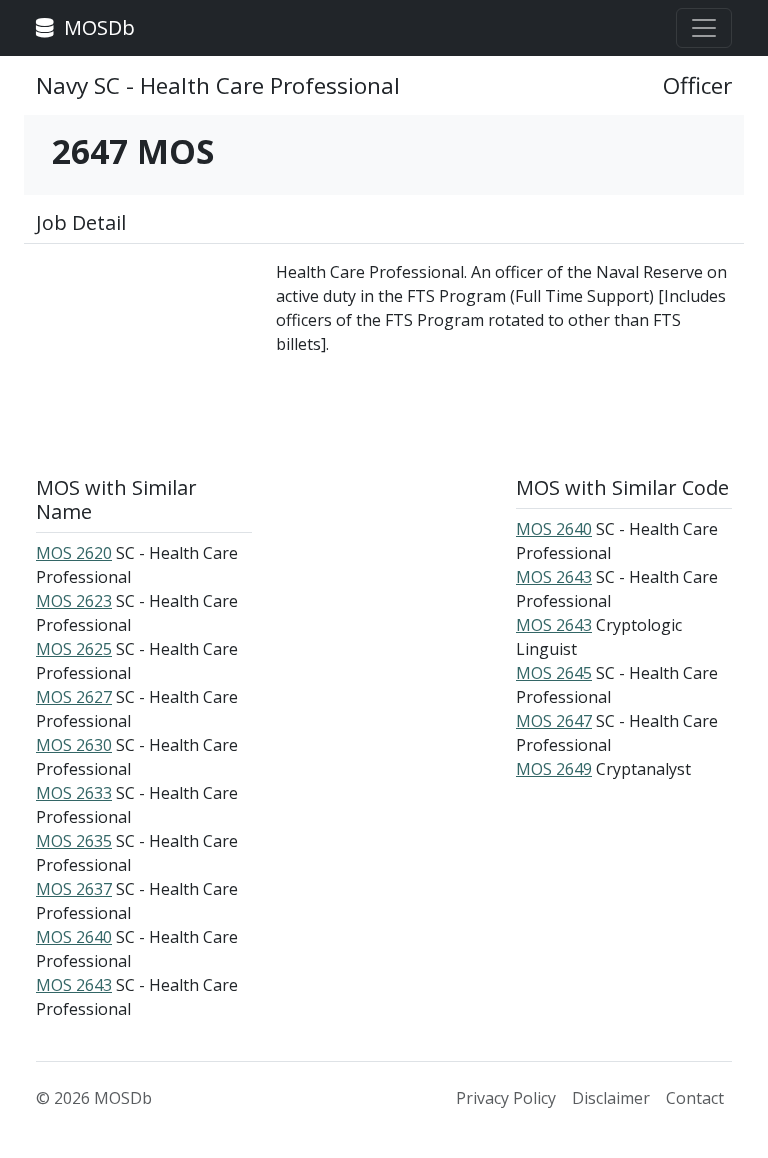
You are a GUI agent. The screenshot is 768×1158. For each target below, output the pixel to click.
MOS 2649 (554, 769)
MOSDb (97, 27)
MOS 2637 (74, 889)
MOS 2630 (74, 745)
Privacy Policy (506, 1098)
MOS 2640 (74, 937)
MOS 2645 (554, 673)
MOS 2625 (74, 649)
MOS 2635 (74, 841)
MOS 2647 (554, 721)
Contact (695, 1098)
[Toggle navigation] (704, 28)
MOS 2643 (74, 985)
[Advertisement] (144, 360)
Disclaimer (611, 1098)
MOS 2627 (74, 697)
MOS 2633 (74, 793)
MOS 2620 (74, 553)
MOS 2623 (74, 601)
